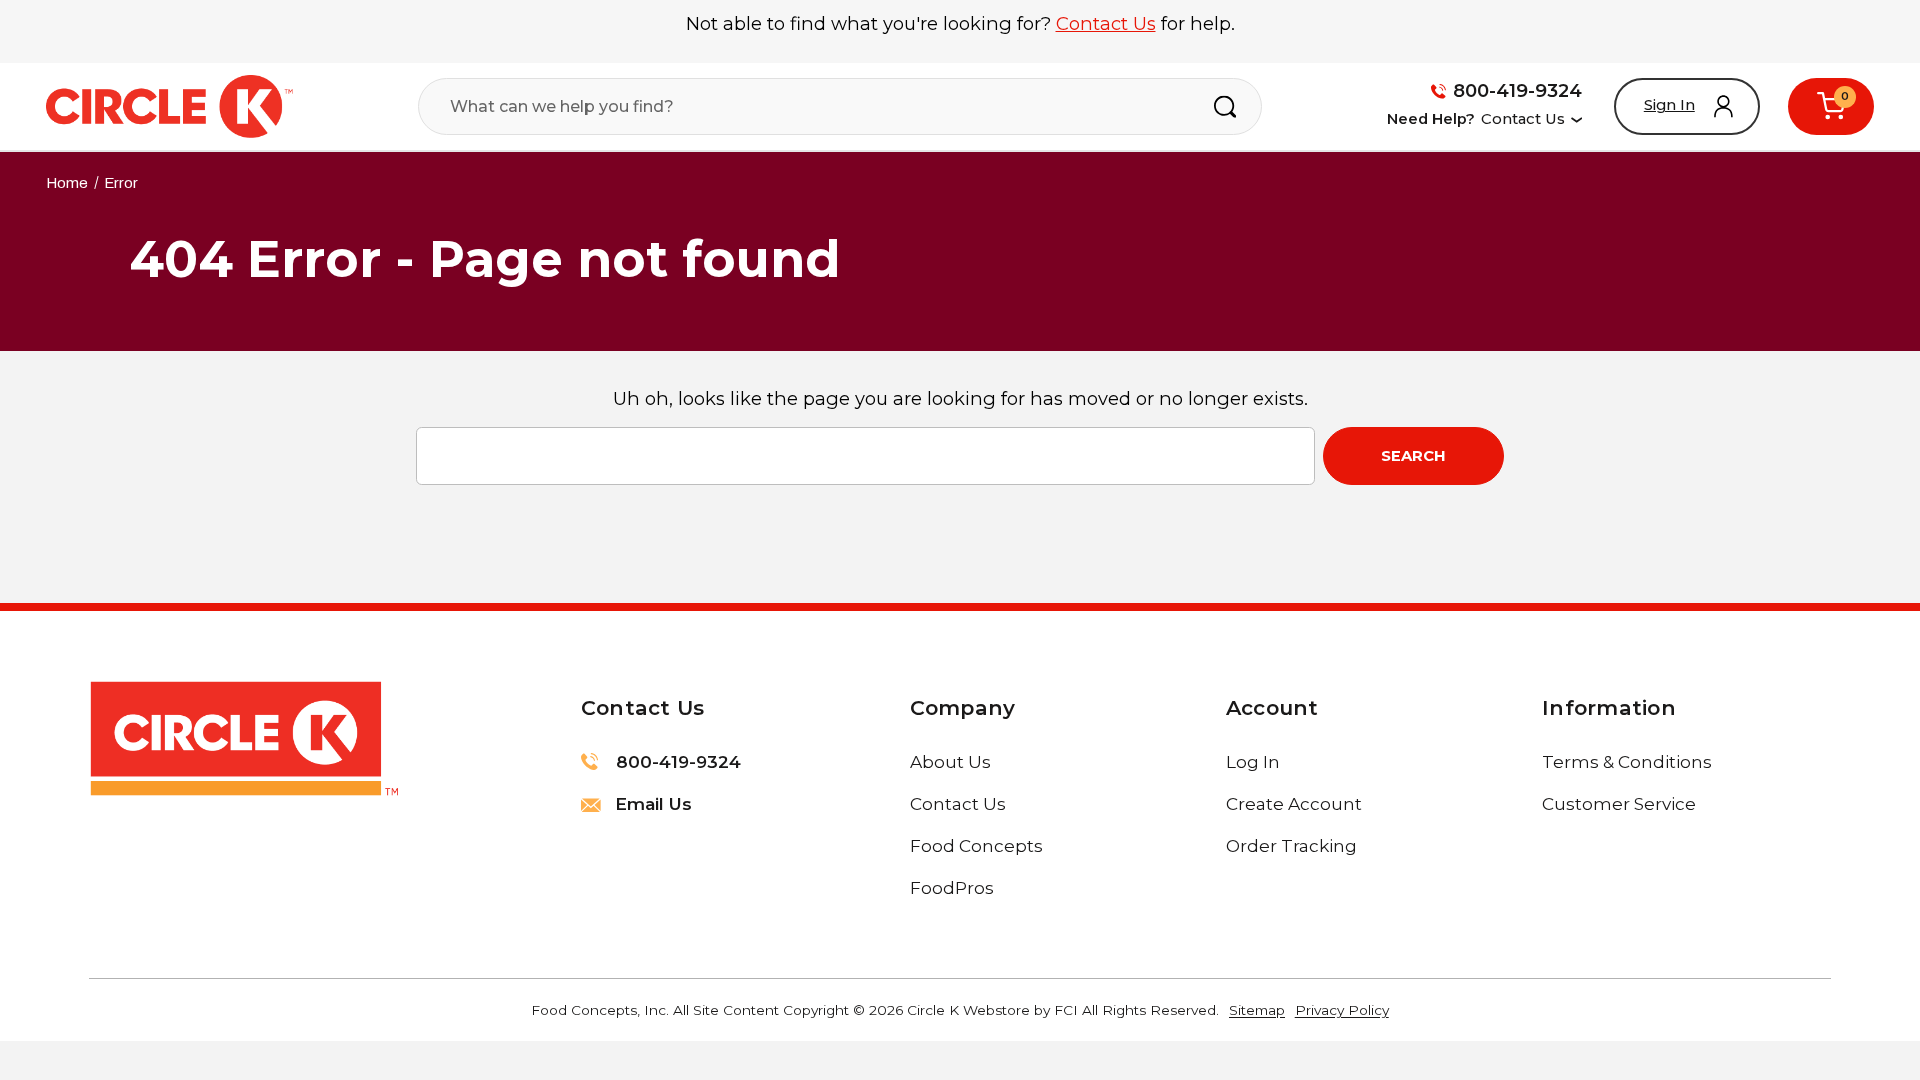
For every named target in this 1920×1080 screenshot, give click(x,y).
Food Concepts (976, 845)
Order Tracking (1291, 845)
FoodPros (952, 887)
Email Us (651, 803)
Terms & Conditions (1627, 761)
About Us (950, 761)
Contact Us (1106, 23)
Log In (1253, 761)
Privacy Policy (1342, 1010)
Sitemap (1257, 1010)
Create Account (1294, 803)
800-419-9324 (1517, 91)
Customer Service (1619, 803)
